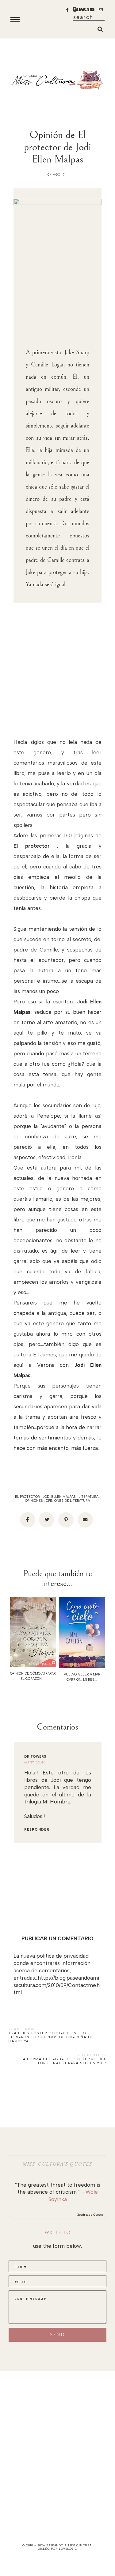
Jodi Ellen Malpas (59, 1497)
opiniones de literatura (68, 1501)
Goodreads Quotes (90, 2215)
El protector (27, 1497)
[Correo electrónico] (85, 1520)
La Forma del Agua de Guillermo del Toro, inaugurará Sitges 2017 (63, 2061)
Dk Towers (35, 1757)
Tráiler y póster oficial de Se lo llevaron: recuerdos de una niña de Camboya (51, 2037)
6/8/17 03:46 (35, 1762)
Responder (37, 1830)
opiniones (34, 1501)
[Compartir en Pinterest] (66, 1520)
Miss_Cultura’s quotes (57, 2164)
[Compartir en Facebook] (28, 1520)
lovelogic (68, 2549)
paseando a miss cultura (69, 2545)
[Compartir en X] (47, 1520)
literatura (88, 1497)
